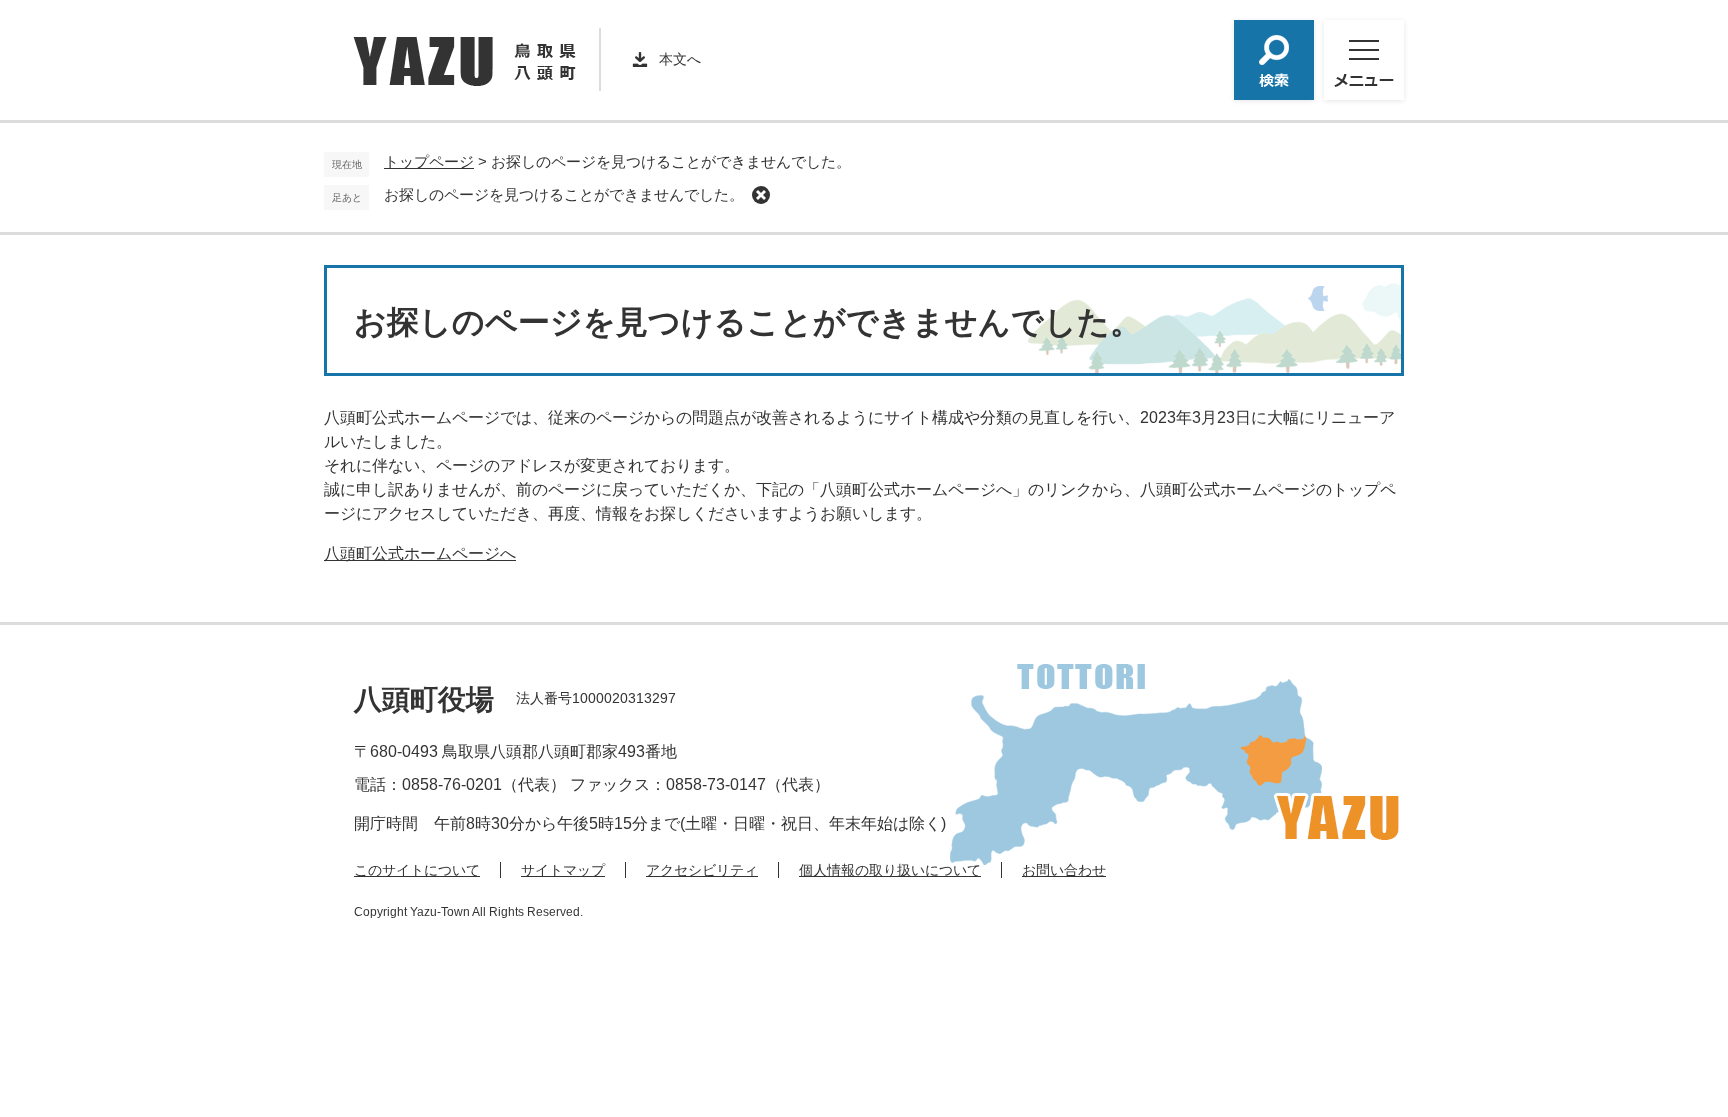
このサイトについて (417, 870)
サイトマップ (563, 870)
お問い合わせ (1064, 870)
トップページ (429, 161)
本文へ (680, 59)
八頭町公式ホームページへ (420, 553)
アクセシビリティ (702, 870)
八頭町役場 (424, 699)
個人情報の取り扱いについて (890, 870)
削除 (761, 195)
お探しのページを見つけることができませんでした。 (564, 194)
